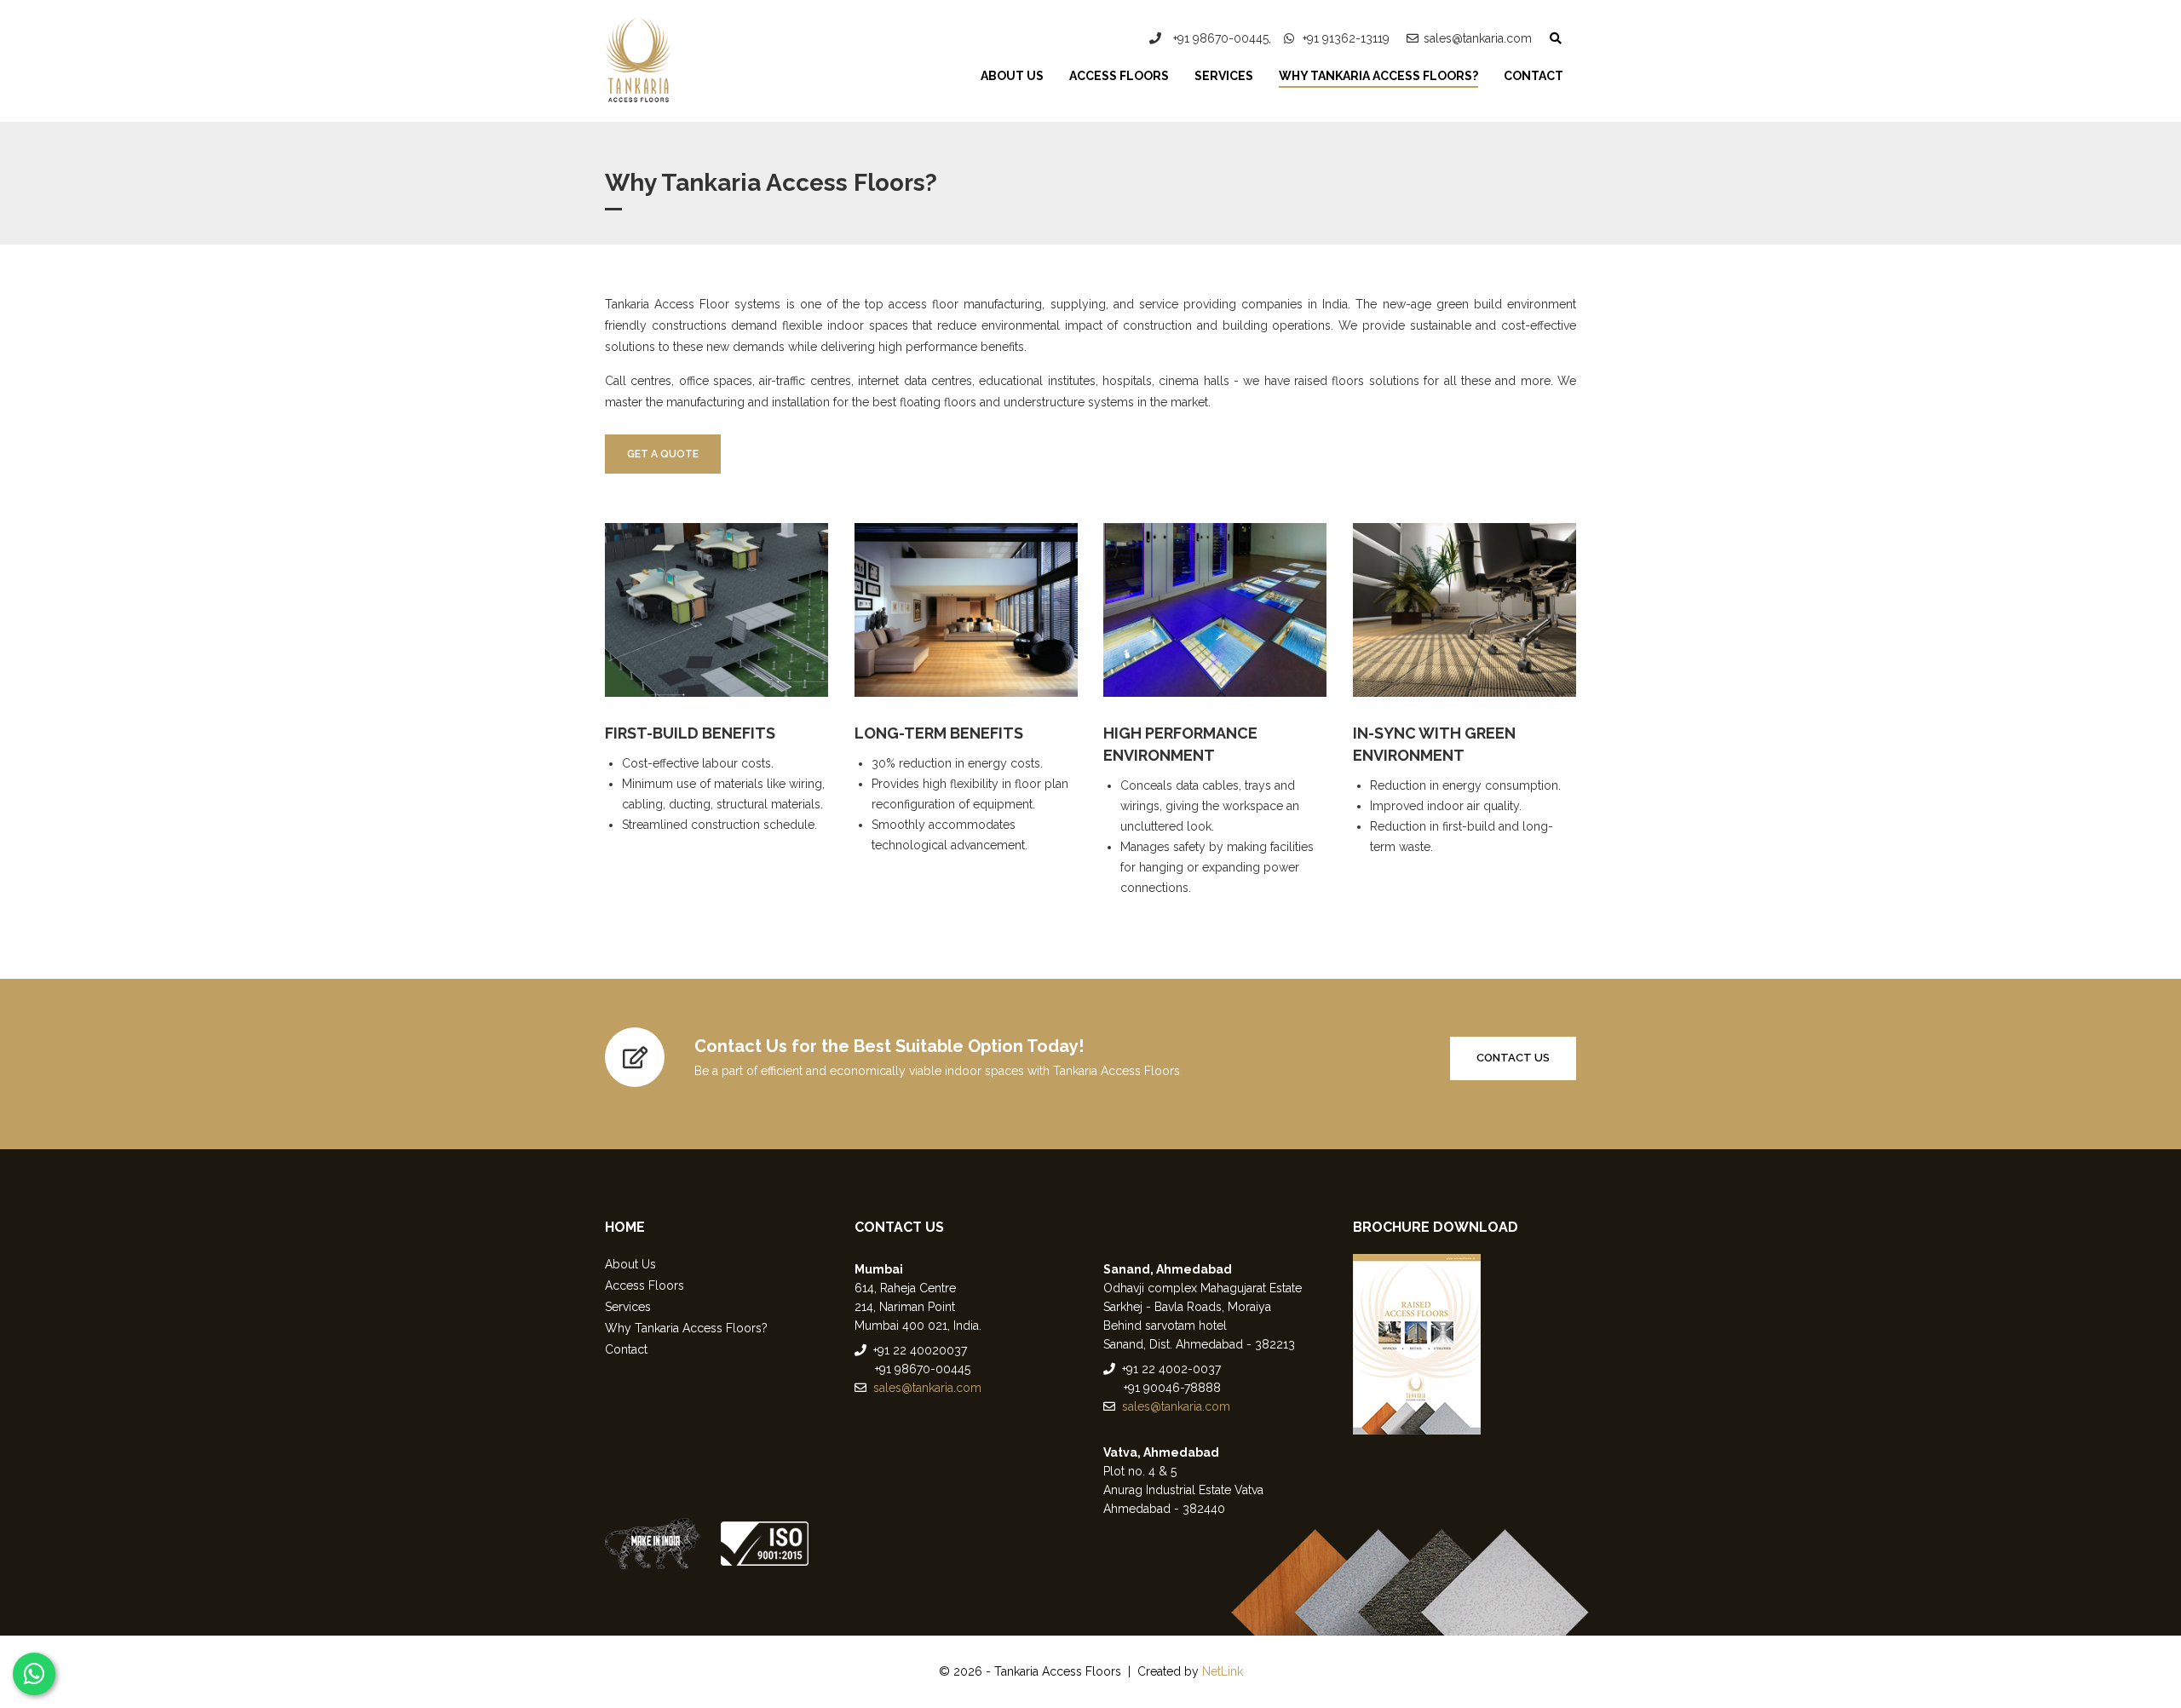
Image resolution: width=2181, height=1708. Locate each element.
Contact (1534, 76)
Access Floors (1119, 76)
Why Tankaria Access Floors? (1378, 76)
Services (1224, 76)
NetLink (1223, 1671)
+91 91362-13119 (1344, 38)
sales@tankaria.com (1478, 38)
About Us (1012, 76)
